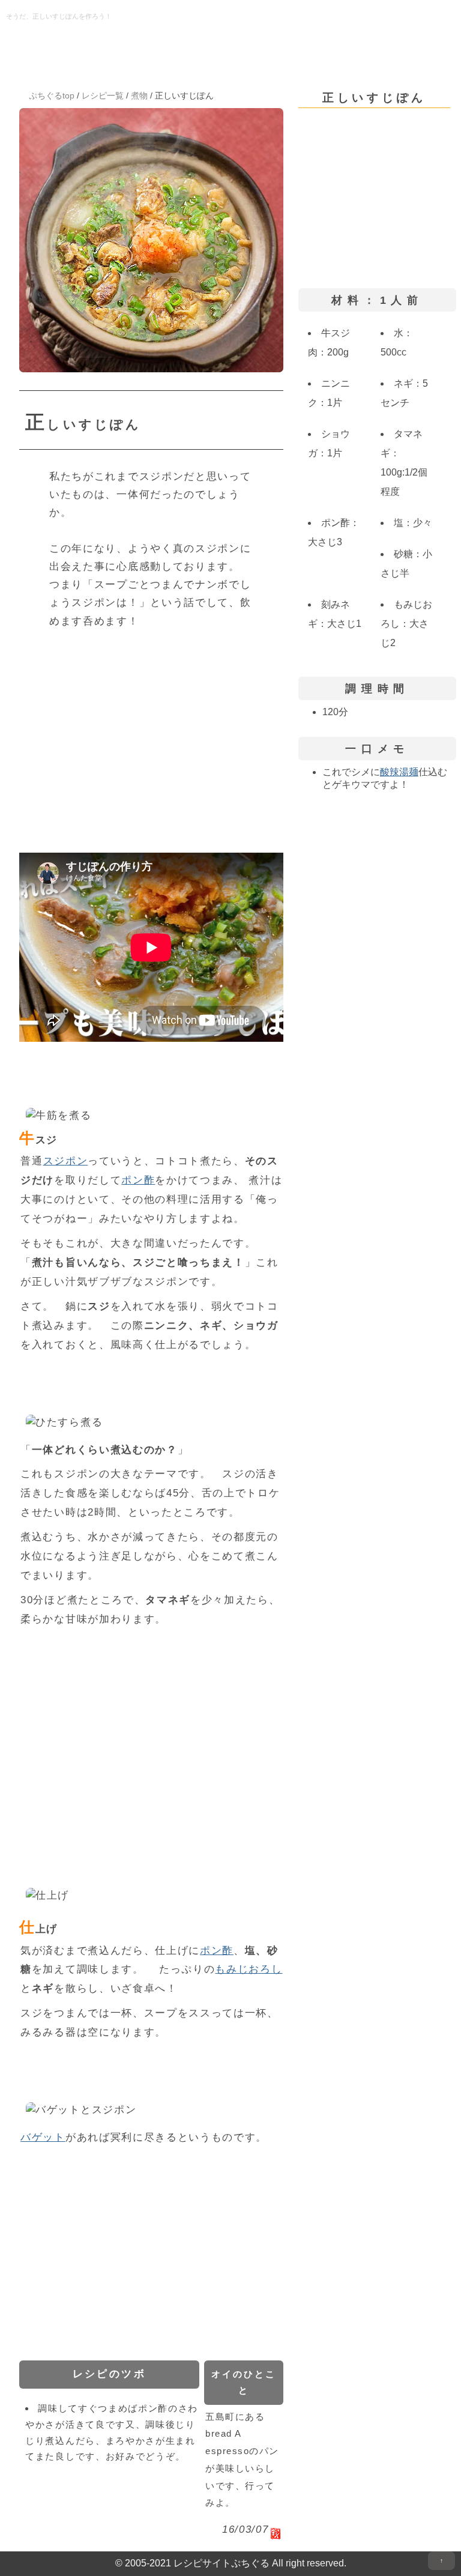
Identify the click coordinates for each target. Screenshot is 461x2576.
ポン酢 (138, 1180)
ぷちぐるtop (52, 95)
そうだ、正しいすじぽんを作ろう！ (59, 16)
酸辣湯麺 (399, 772)
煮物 (139, 95)
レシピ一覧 (103, 95)
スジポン (66, 1161)
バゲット (43, 2137)
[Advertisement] (151, 733)
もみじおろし (249, 1969)
